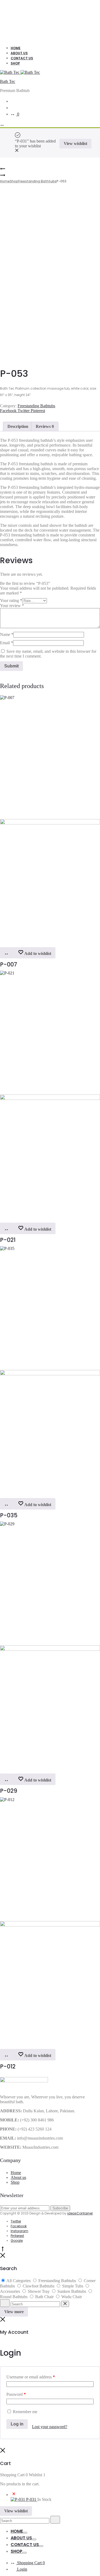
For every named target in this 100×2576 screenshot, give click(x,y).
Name (7, 634)
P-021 (8, 1240)
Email (7, 643)
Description (18, 426)
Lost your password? (50, 2427)
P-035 (9, 1515)
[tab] (18, 427)
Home (16, 48)
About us (18, 2177)
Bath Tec (8, 81)
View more (14, 2312)
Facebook (9, 411)
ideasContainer (80, 2213)
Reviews (45, 426)
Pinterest (38, 411)
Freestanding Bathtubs (37, 181)
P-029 (9, 1791)
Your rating (11, 600)
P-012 (8, 2066)
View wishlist (75, 143)
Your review (12, 606)
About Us (19, 53)
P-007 (9, 964)
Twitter (24, 411)
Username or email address (31, 2377)
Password (16, 2394)
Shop (15, 63)
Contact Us (22, 58)
